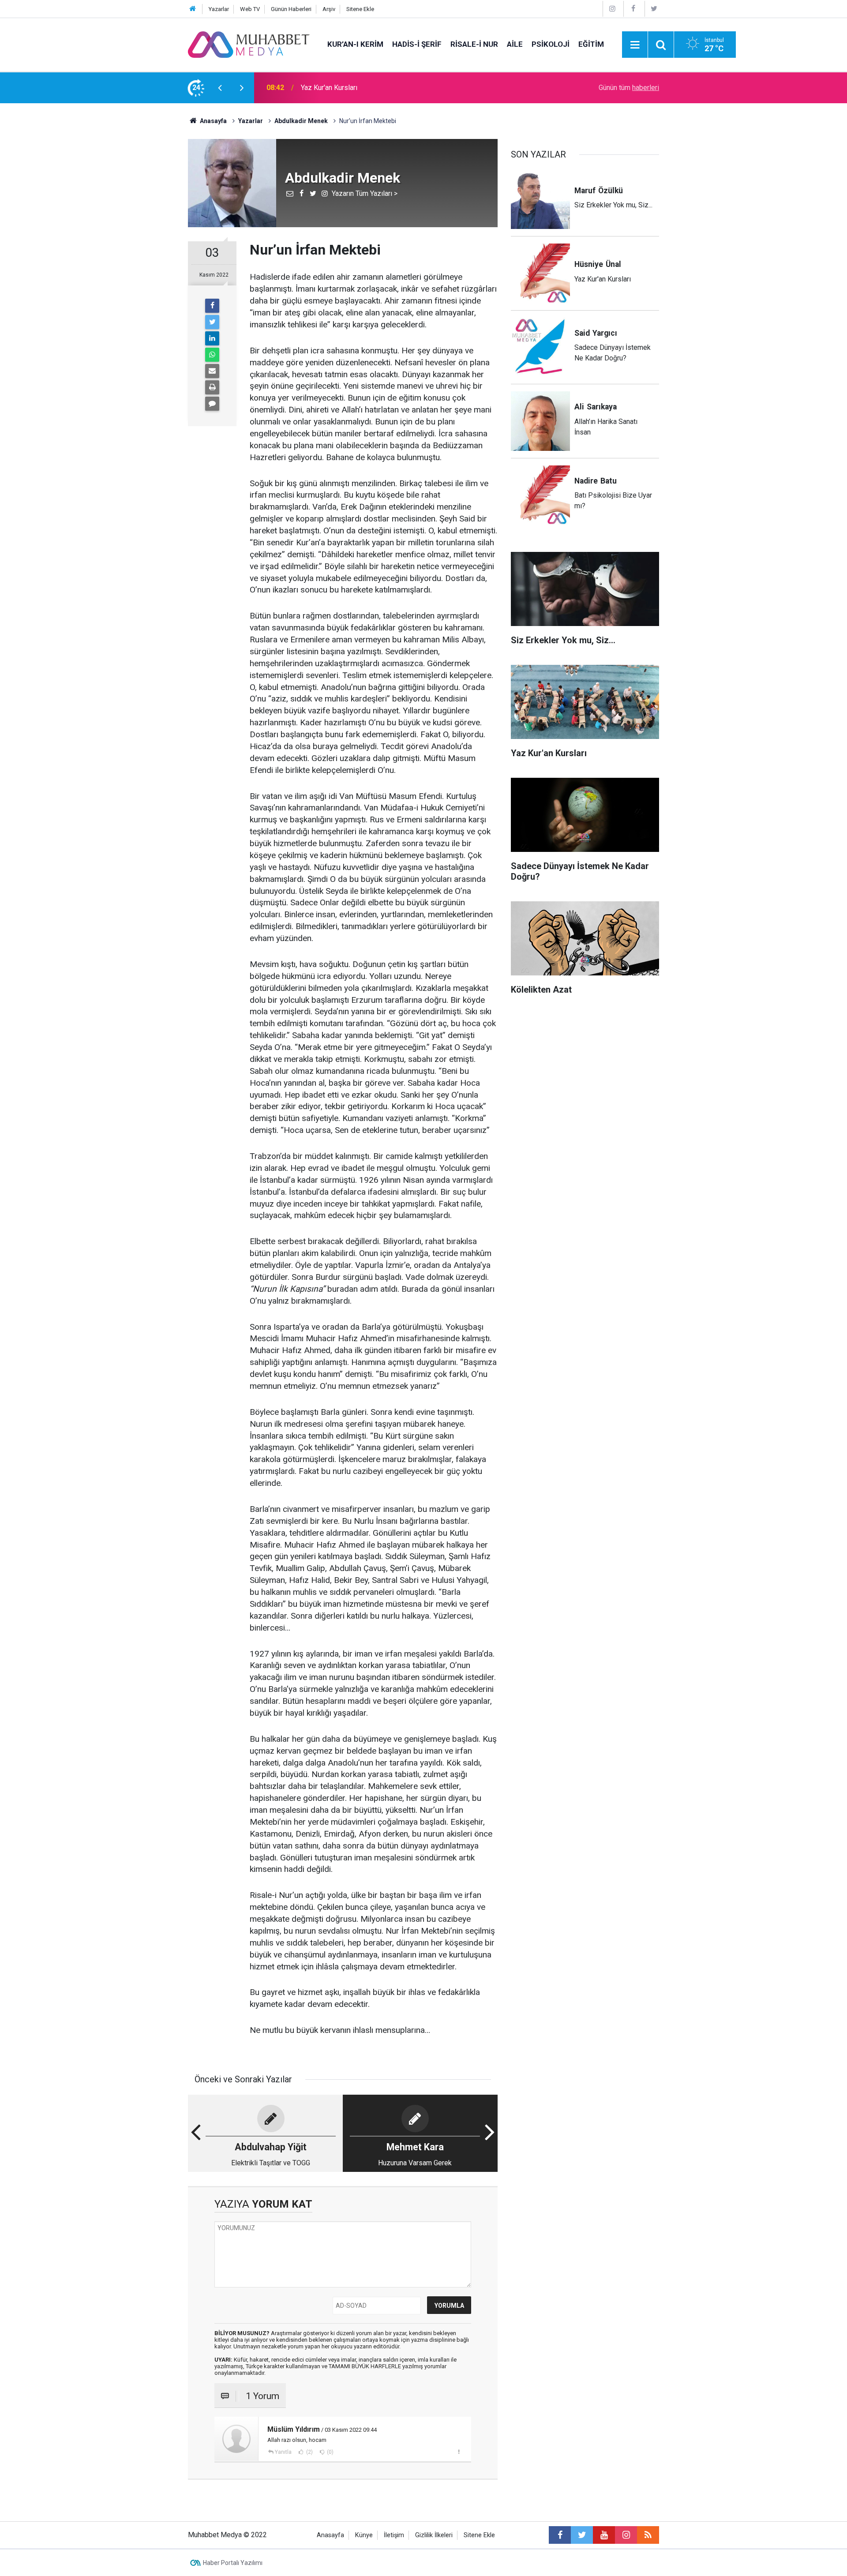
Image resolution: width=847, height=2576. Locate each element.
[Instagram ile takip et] (626, 2535)
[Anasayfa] (193, 9)
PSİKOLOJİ (551, 44)
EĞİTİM (591, 44)
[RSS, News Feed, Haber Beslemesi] (648, 2535)
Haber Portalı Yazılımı (233, 2563)
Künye (364, 2535)
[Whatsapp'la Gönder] (212, 355)
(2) (309, 2452)
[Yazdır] (212, 387)
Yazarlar (219, 9)
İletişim (394, 2535)
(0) (330, 2452)
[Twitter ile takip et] (582, 2535)
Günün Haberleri (291, 9)
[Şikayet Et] (459, 2452)
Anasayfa (330, 2535)
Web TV (250, 9)
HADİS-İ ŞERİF (417, 44)
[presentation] (220, 88)
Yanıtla (283, 2452)
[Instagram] (612, 9)
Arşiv (329, 9)
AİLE (515, 44)
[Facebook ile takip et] (560, 2535)
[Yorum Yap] (212, 404)
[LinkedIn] (212, 338)
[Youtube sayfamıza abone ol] (604, 2535)
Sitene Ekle (360, 9)
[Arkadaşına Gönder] (212, 371)
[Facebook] (633, 9)
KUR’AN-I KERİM (355, 44)
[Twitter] (654, 9)
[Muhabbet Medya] (249, 44)
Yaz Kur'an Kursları (329, 88)
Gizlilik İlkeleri (434, 2535)
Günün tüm (629, 88)
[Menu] (635, 45)
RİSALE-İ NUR (474, 44)
